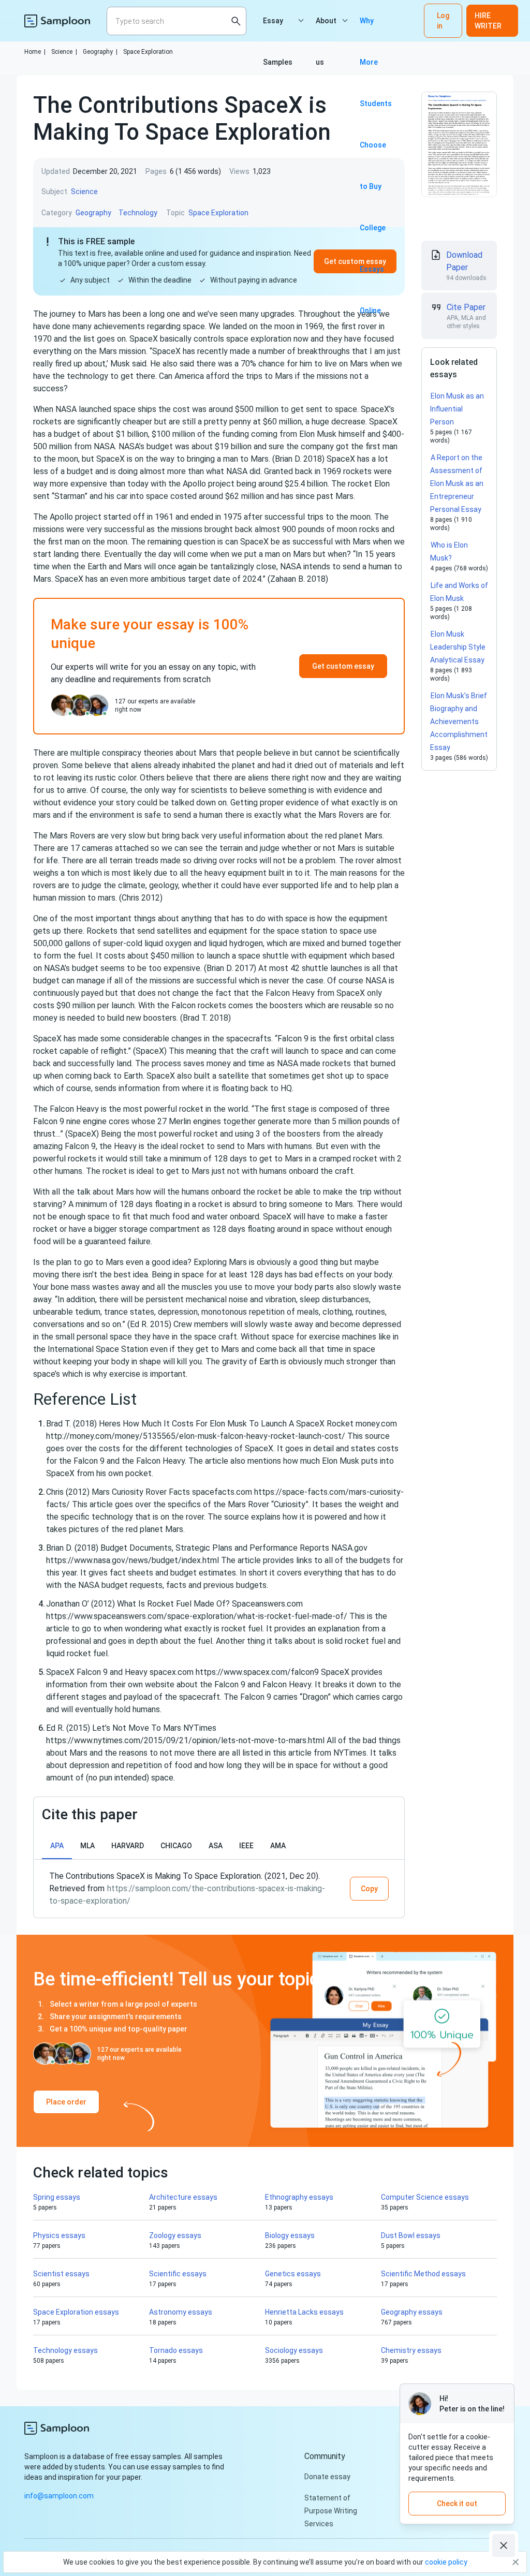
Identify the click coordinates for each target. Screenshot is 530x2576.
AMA (278, 1846)
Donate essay (327, 2477)
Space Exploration (148, 52)
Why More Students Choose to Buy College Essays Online (376, 29)
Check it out (457, 2504)
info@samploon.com (59, 2496)
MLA (87, 1846)
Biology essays (290, 2235)
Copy (369, 1889)
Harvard (128, 1846)
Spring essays (57, 2197)
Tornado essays (176, 2350)
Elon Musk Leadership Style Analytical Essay (458, 647)
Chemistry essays (411, 2350)
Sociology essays (294, 2350)
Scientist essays (61, 2274)
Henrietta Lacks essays (304, 2312)
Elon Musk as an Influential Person (457, 409)
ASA (216, 1846)
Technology (138, 213)
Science (64, 52)
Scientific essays (178, 2274)
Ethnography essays (299, 2197)
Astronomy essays (181, 2312)
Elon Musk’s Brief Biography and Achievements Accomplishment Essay (459, 722)
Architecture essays (183, 2197)
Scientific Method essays (423, 2274)
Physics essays (59, 2235)
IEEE (246, 1846)
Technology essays (65, 2350)
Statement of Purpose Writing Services (331, 2511)
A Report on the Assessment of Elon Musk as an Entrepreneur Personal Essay (457, 483)
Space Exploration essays (76, 2312)
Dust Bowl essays (411, 2235)
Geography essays (412, 2312)
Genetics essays (293, 2274)
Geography (100, 52)
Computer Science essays (425, 2197)
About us (326, 29)
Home (35, 52)
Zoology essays (175, 2235)
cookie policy (446, 2562)
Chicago (176, 1846)
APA (57, 1846)
